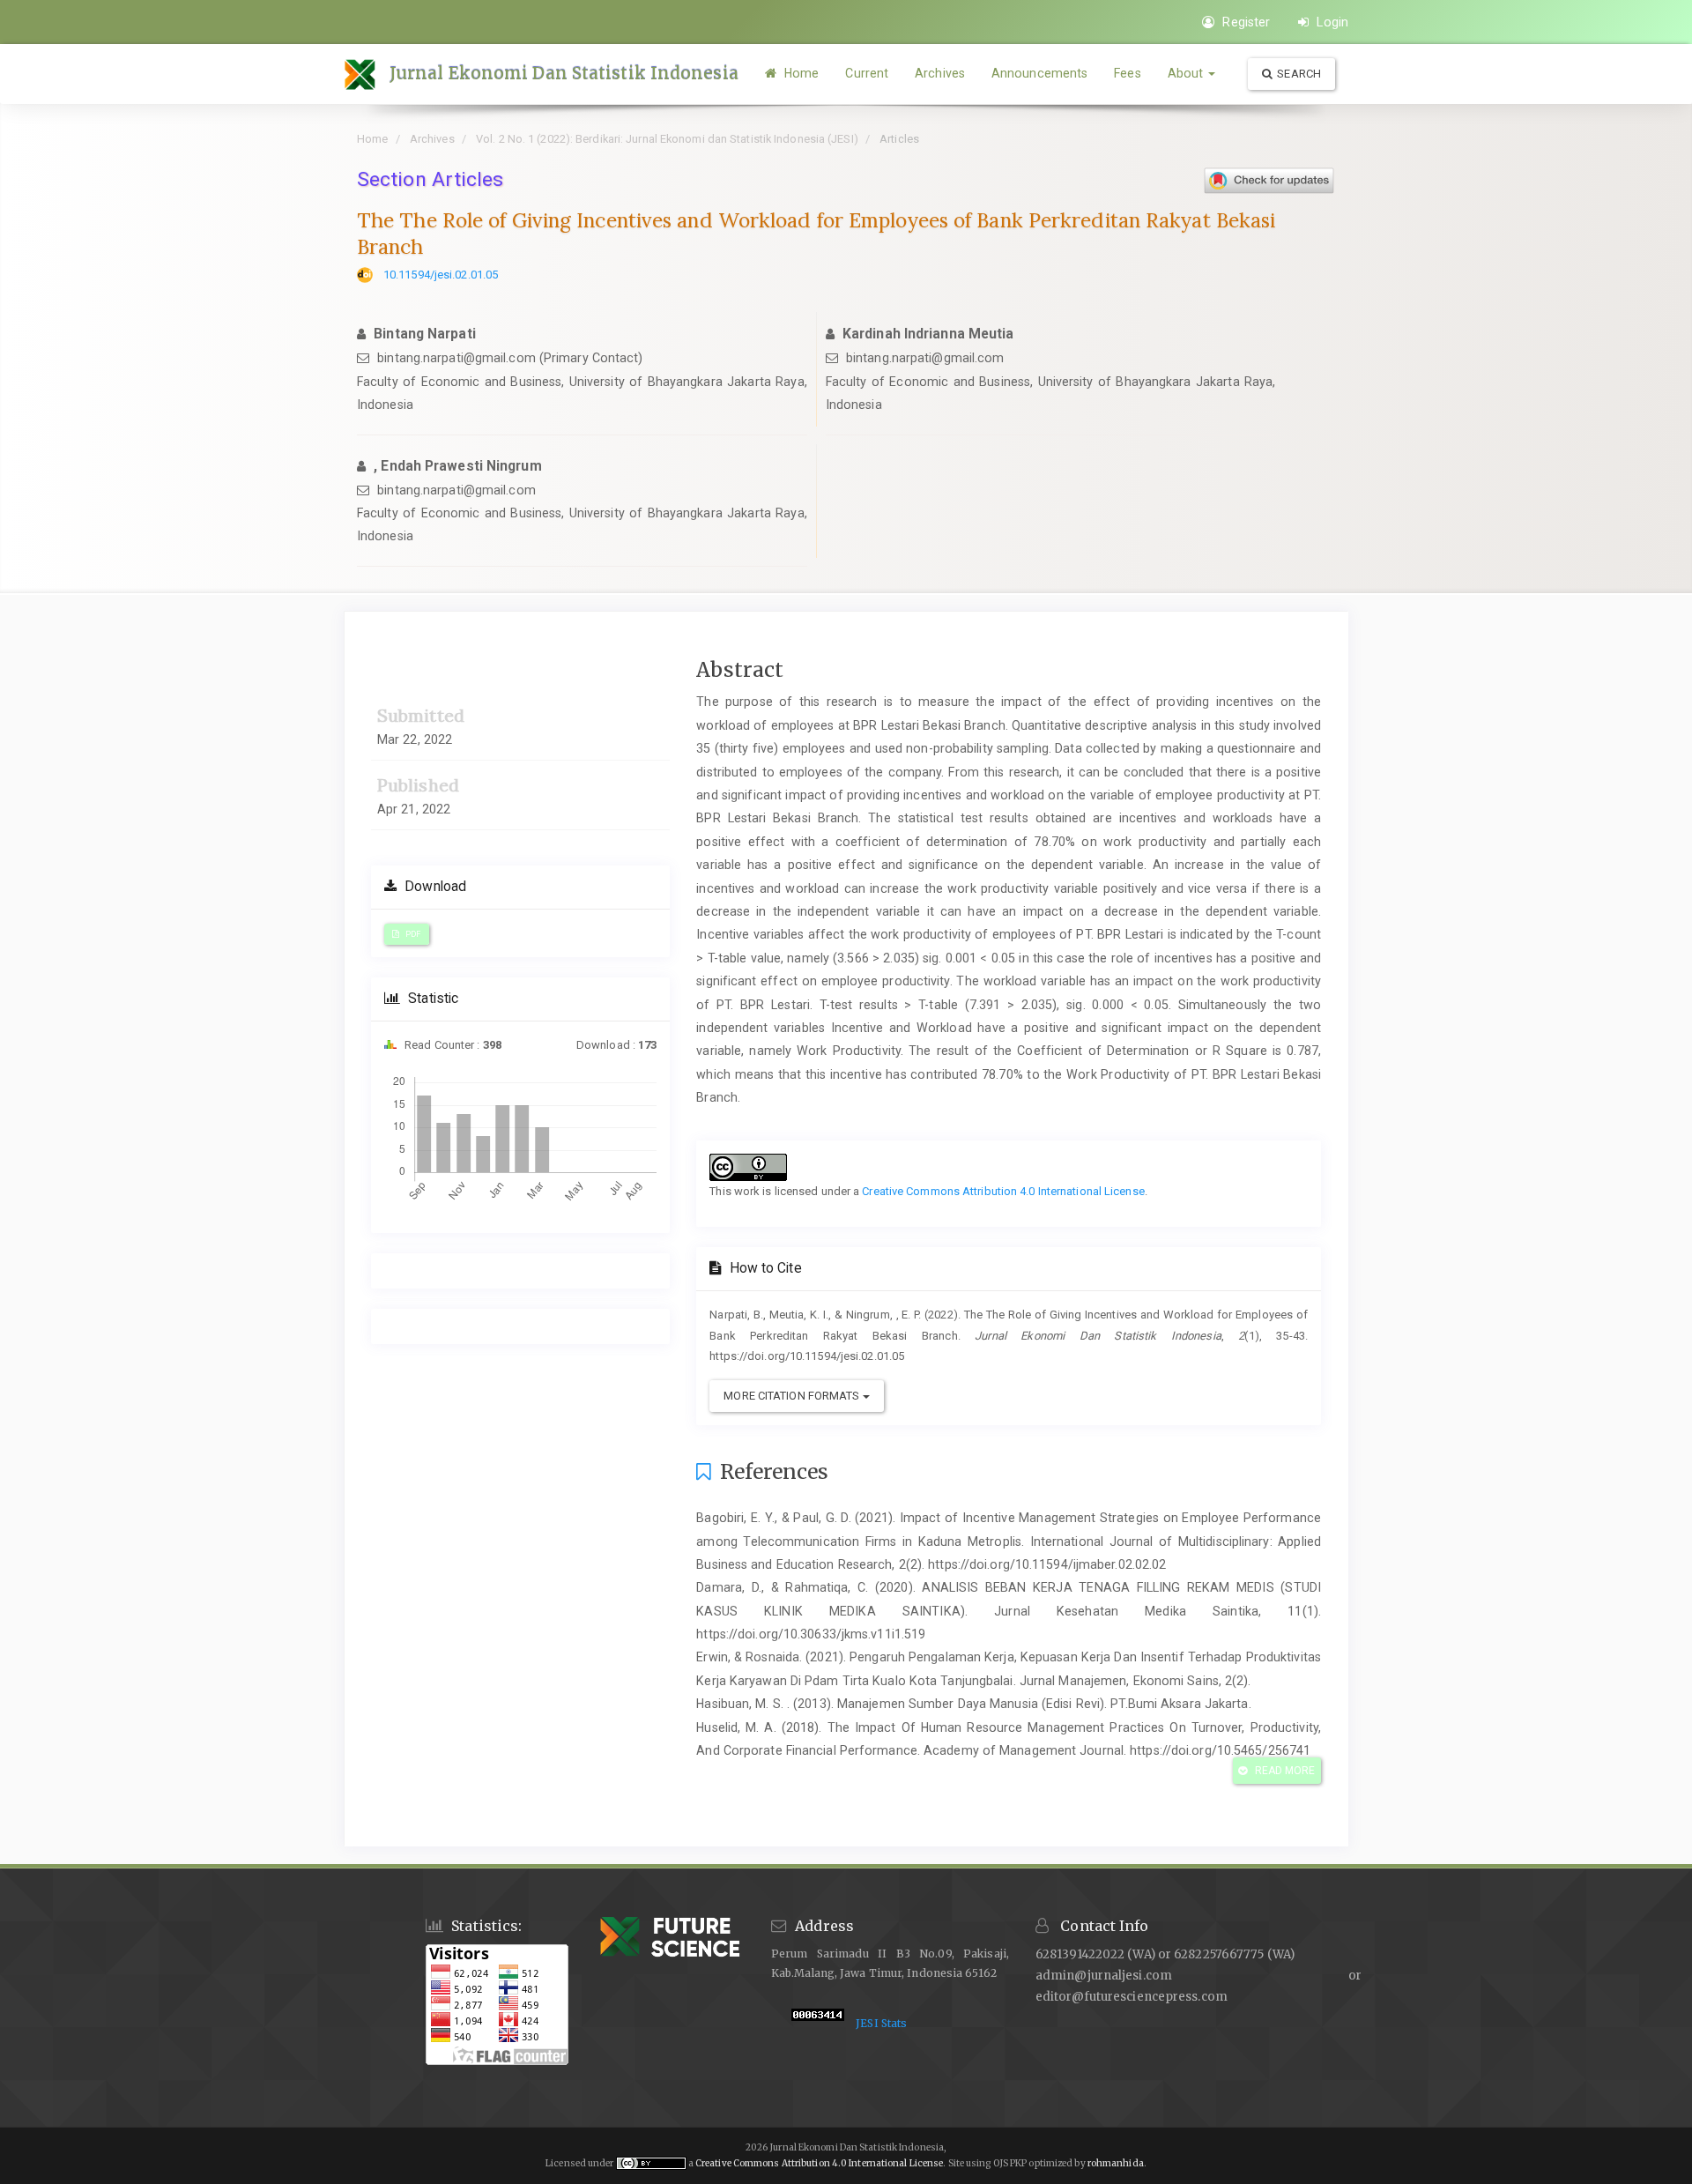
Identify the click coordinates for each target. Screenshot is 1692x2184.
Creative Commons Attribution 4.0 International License (1003, 1191)
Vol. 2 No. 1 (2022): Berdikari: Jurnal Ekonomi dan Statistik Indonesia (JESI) (667, 139)
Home (800, 73)
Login (1331, 22)
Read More (1284, 1771)
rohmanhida (1116, 2163)
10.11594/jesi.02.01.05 (441, 275)
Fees (1127, 73)
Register (1244, 22)
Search (1299, 74)
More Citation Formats (793, 1396)
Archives (940, 73)
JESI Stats (881, 2023)
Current (867, 73)
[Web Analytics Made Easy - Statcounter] (818, 2023)
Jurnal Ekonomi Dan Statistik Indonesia (564, 73)
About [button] (1187, 73)
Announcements (1039, 73)
